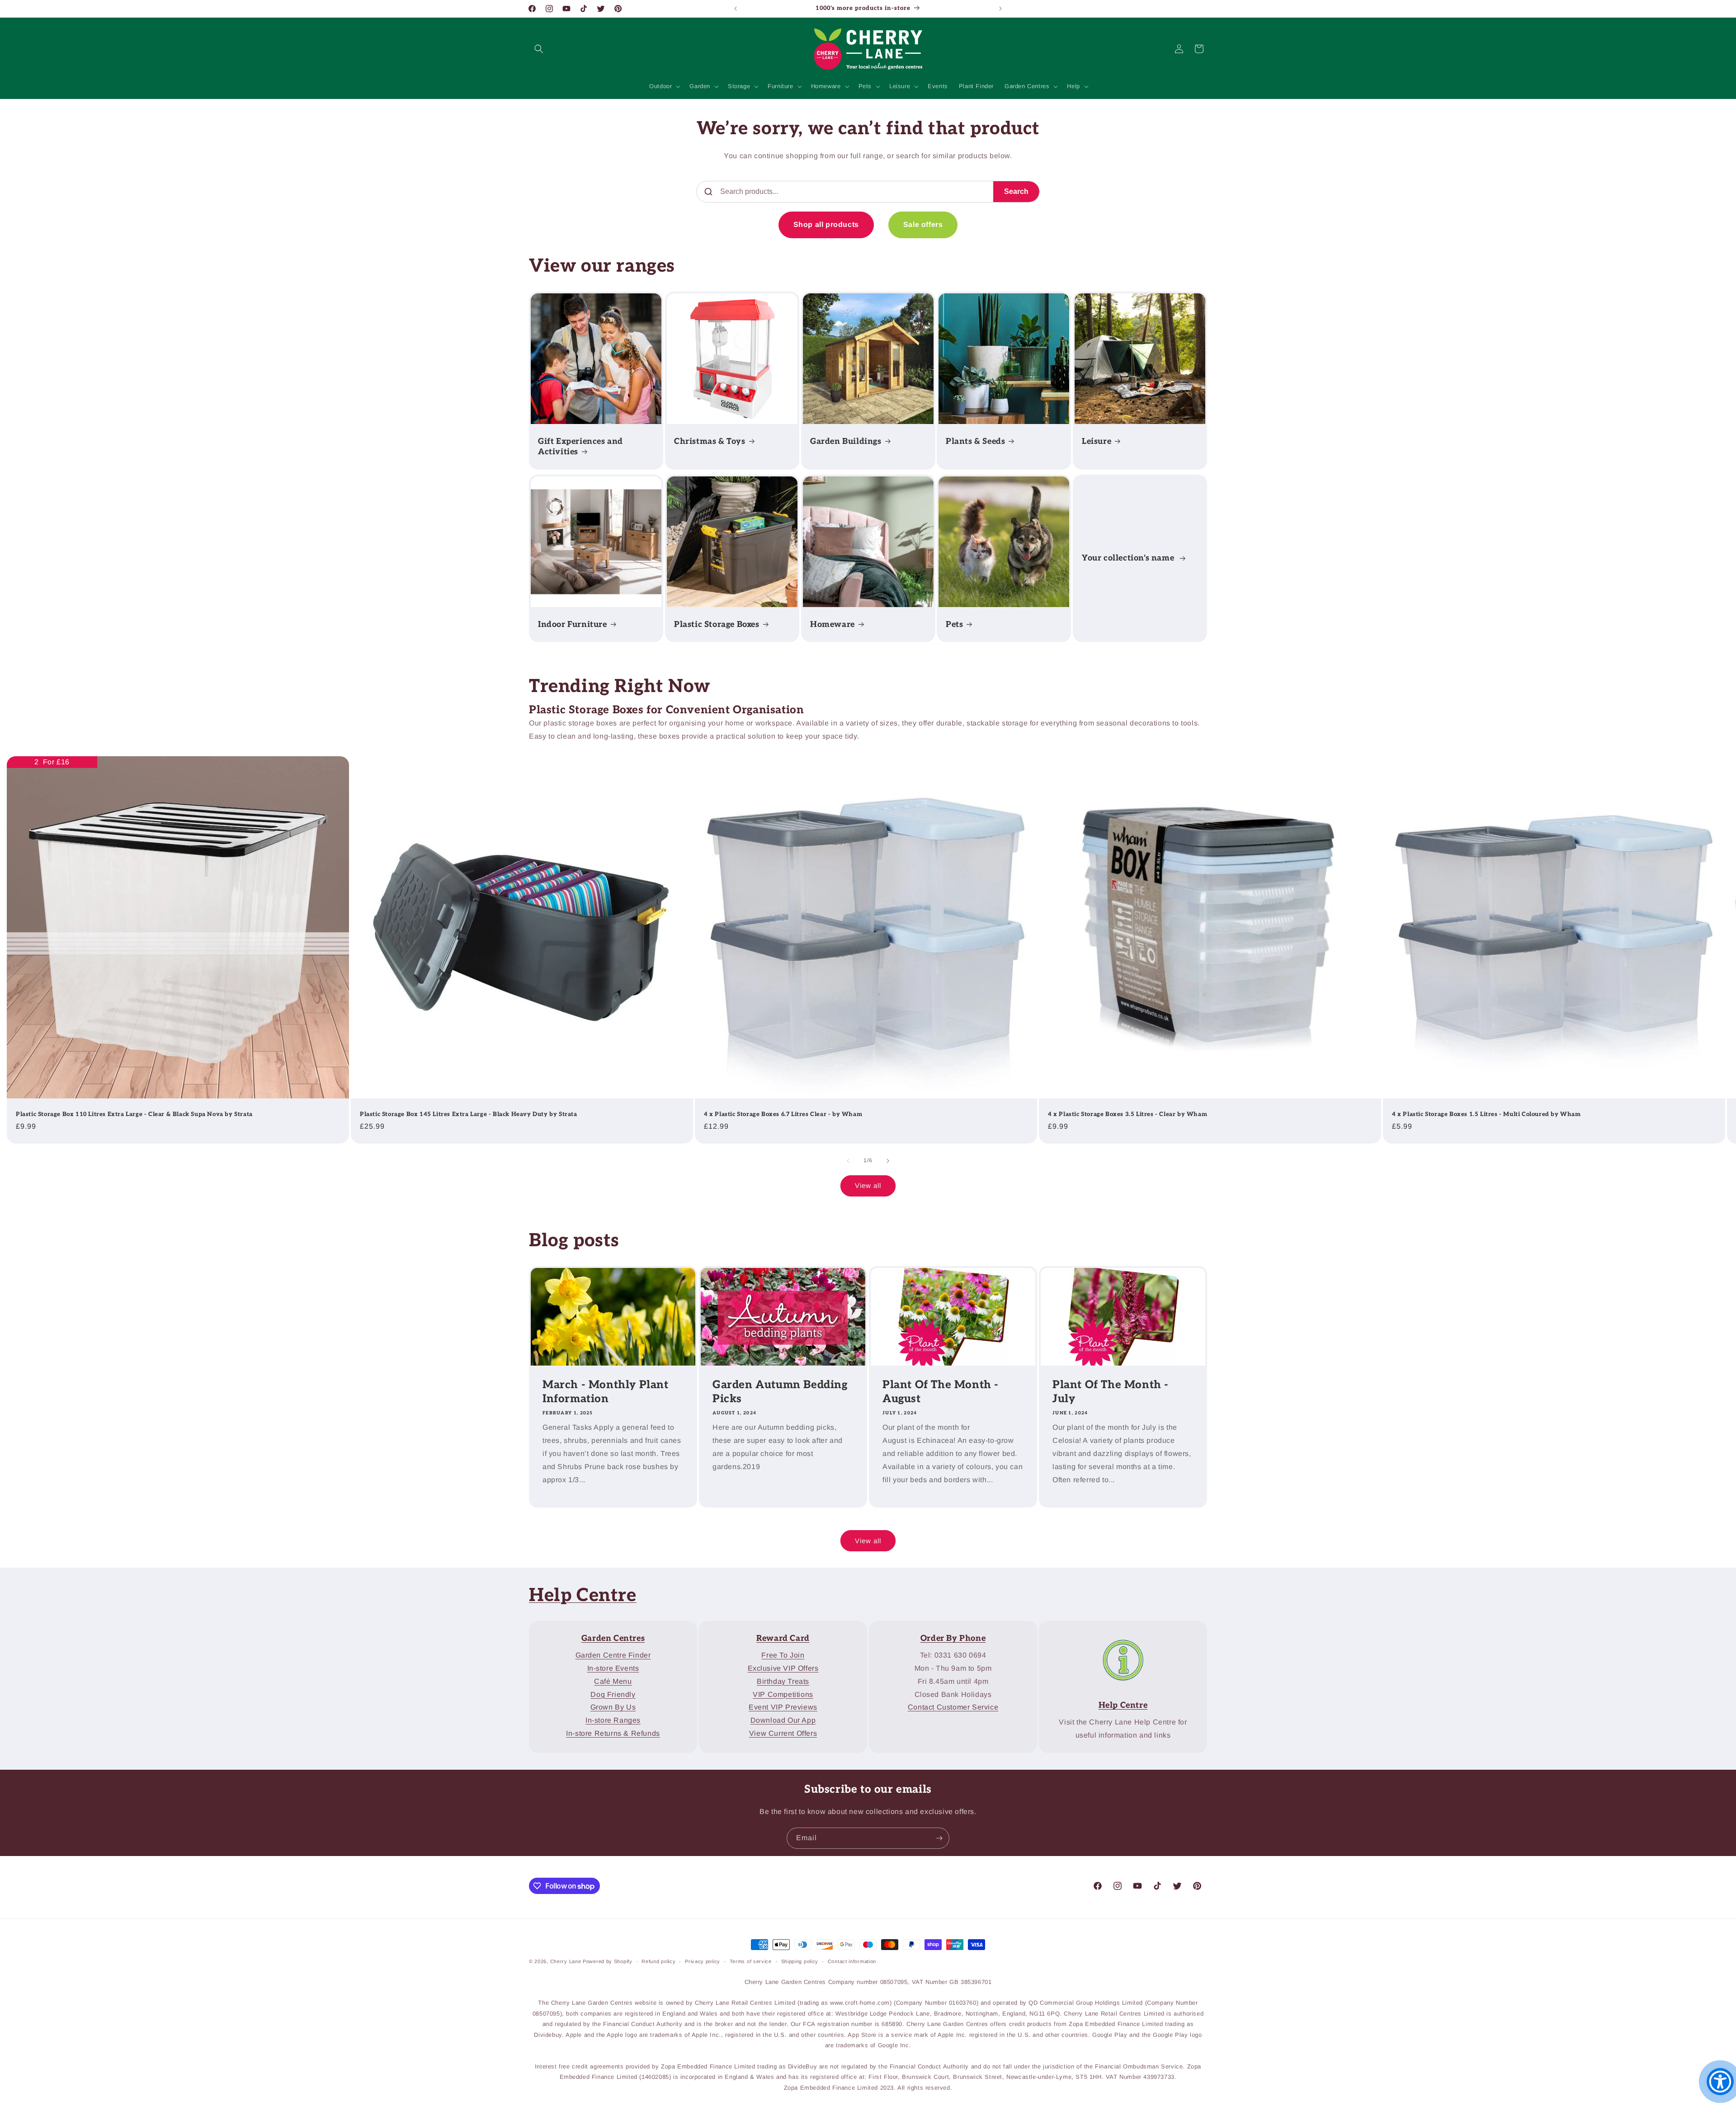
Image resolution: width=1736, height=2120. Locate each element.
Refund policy (658, 1961)
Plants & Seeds (975, 441)
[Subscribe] (939, 1838)
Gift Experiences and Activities (580, 447)
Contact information (852, 1961)
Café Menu (613, 1681)
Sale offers (923, 224)
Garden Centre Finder (613, 1655)
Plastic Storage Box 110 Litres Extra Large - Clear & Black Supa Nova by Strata (134, 1114)
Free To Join (783, 1655)
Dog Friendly (613, 1694)
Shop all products (826, 224)
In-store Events (613, 1668)
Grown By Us (613, 1707)
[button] (539, 49)
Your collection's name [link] (1129, 558)
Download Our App (783, 1720)
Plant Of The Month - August (941, 1392)
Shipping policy (800, 1961)
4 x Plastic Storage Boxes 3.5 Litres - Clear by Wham (1127, 1114)
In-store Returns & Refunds (613, 1733)
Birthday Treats (783, 1681)
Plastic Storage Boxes (717, 624)
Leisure (1097, 441)
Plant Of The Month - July (1111, 1392)
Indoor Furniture (573, 624)
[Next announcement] (1000, 9)
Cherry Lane (566, 1961)
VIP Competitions (783, 1694)
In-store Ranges (613, 1720)
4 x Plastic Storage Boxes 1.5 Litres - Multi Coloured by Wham (1486, 1114)
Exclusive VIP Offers (783, 1668)
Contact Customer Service (953, 1707)
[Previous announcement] (736, 9)
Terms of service (751, 1961)
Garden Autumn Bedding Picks (780, 1392)
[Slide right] (888, 1161)
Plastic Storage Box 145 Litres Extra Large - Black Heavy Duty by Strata (469, 1114)
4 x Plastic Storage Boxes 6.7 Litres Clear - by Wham (783, 1114)
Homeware (833, 624)
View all (868, 1185)
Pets (954, 624)
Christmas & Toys (710, 441)
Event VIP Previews (783, 1707)
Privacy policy (703, 1961)
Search (1016, 191)
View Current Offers (783, 1733)
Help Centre (583, 1596)
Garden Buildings (846, 441)
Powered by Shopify (608, 1961)
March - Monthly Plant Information (606, 1392)
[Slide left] (848, 1161)
